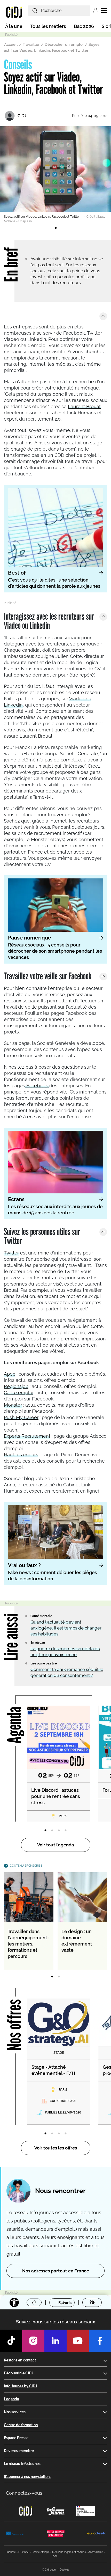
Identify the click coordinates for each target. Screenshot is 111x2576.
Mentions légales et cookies (69, 2552)
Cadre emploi (19, 1393)
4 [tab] (66, 1831)
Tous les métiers (48, 26)
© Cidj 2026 (49, 2570)
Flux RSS (24, 2552)
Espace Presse (16, 2438)
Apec (10, 1374)
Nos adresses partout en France (56, 2271)
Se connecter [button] (96, 10)
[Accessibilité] (14, 2302)
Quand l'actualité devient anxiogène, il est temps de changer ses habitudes (66, 1628)
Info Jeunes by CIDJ (21, 2386)
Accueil (11, 45)
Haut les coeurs (21, 1455)
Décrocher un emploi (64, 45)
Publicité (11, 2552)
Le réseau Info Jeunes (22, 2464)
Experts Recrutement (27, 1436)
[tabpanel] (55, 175)
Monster (13, 1405)
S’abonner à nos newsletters (27, 2477)
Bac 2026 (84, 26)
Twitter (11, 1253)
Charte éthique (41, 2552)
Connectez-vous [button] (24, 2493)
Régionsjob (16, 1386)
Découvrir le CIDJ (19, 2373)
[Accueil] (14, 12)
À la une (14, 26)
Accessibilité (96, 2552)
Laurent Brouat (84, 406)
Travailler (31, 45)
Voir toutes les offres (56, 2148)
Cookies (64, 2570)
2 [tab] (52, 1831)
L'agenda (11, 2399)
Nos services (15, 2412)
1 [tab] (55, 228)
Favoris (65, 2303)
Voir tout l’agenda (56, 1845)
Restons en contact (20, 2360)
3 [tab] (59, 1831)
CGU (55, 2556)
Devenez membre (19, 2451)
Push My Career (21, 1417)
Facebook (37, 1086)
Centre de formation (21, 2425)
